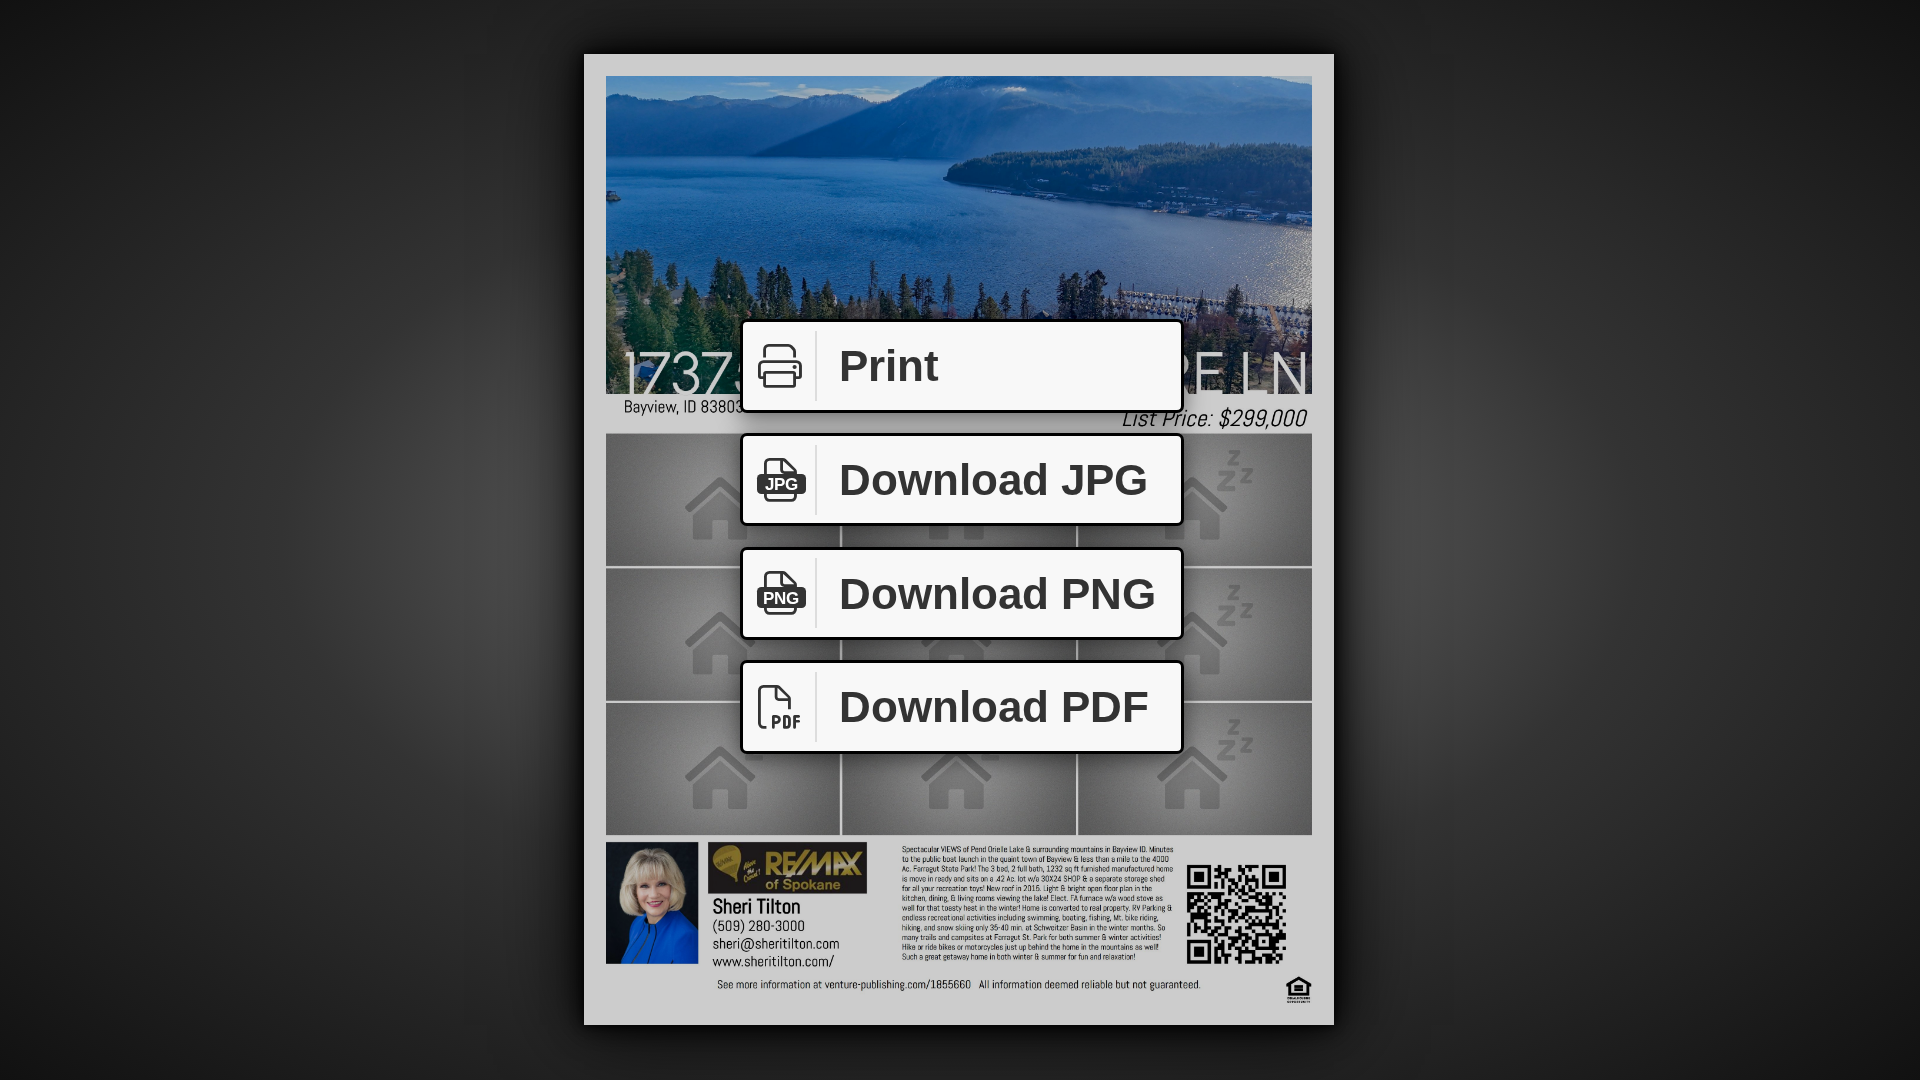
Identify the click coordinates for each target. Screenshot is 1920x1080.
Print (889, 365)
